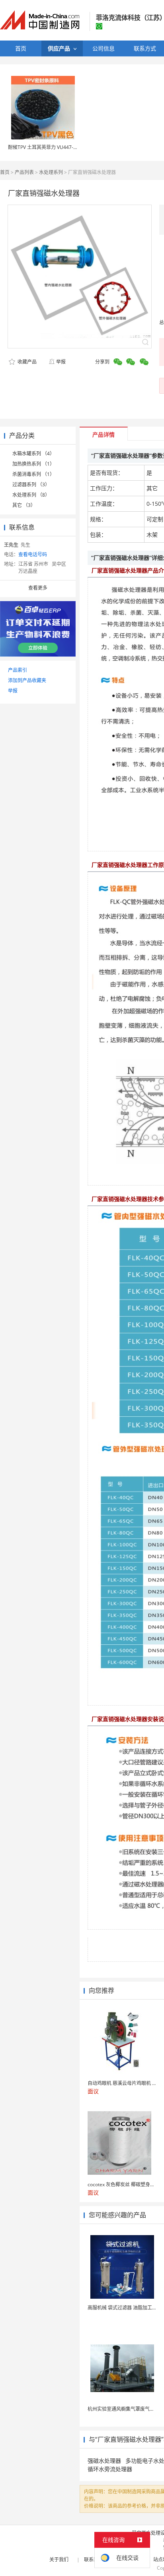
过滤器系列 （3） (31, 484)
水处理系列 (51, 172)
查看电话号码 (33, 554)
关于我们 (59, 2560)
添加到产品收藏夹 (27, 680)
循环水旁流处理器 (110, 2469)
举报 (61, 362)
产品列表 (24, 172)
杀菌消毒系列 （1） (33, 474)
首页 (5, 172)
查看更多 (38, 588)
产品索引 (18, 670)
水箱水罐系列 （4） (33, 454)
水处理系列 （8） (31, 495)
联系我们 (94, 2560)
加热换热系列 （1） (33, 464)
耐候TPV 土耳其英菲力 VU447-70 (43, 147)
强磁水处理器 (104, 2461)
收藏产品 (26, 362)
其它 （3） (24, 505)
